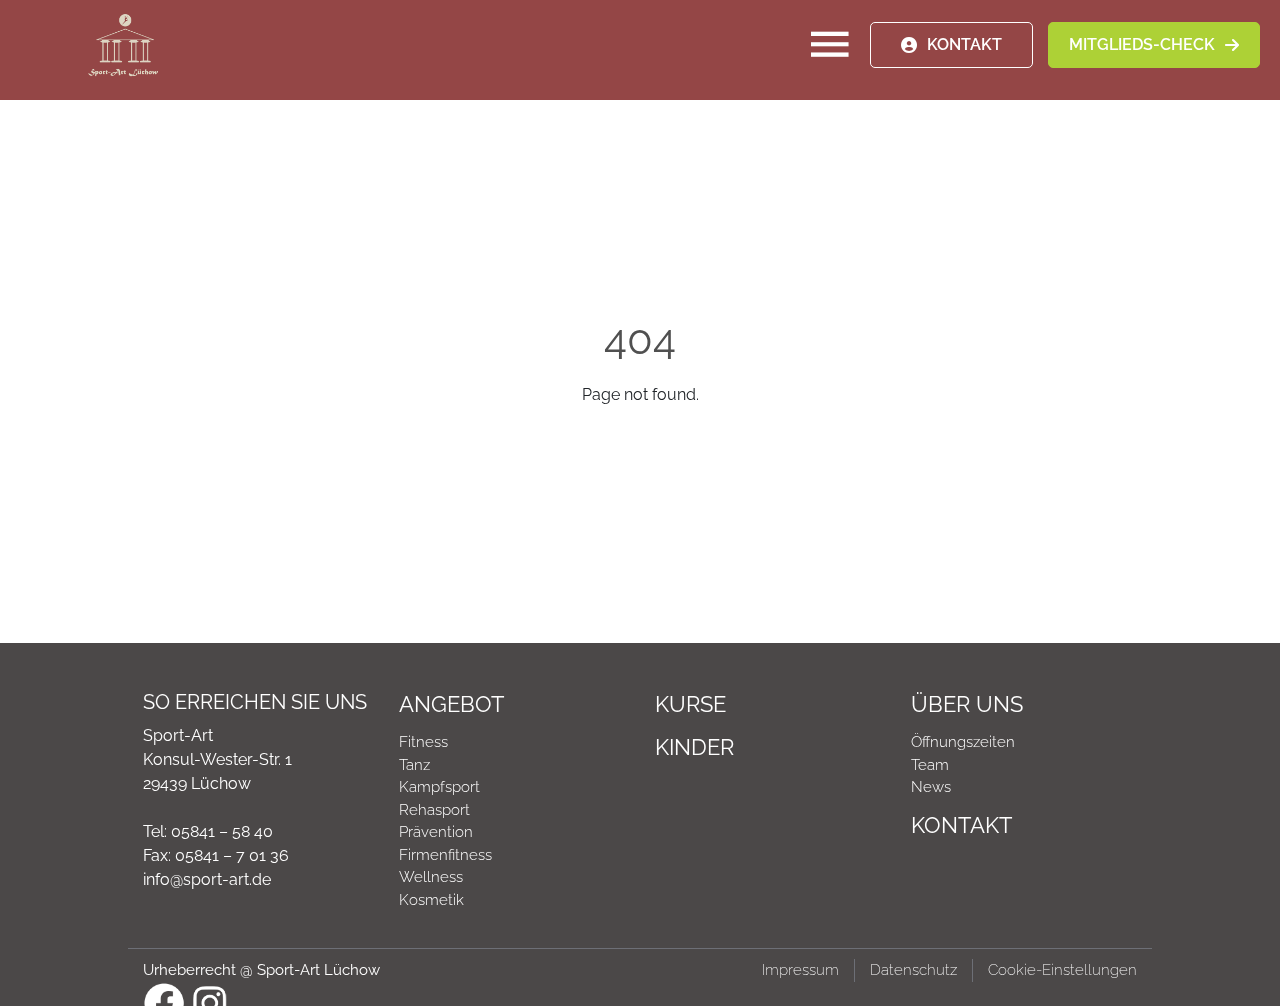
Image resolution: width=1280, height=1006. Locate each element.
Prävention (436, 832)
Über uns (967, 704)
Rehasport (434, 810)
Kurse (690, 704)
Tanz (414, 765)
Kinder (694, 747)
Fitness (423, 742)
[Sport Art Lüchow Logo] (123, 45)
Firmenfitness (445, 855)
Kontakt (961, 825)
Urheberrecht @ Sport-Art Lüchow (261, 970)
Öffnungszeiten (963, 742)
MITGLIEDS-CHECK (1142, 44)
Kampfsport (439, 787)
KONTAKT (964, 44)
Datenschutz (913, 970)
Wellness (431, 877)
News (931, 787)
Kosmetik (431, 900)
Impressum (800, 970)
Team (930, 765)
